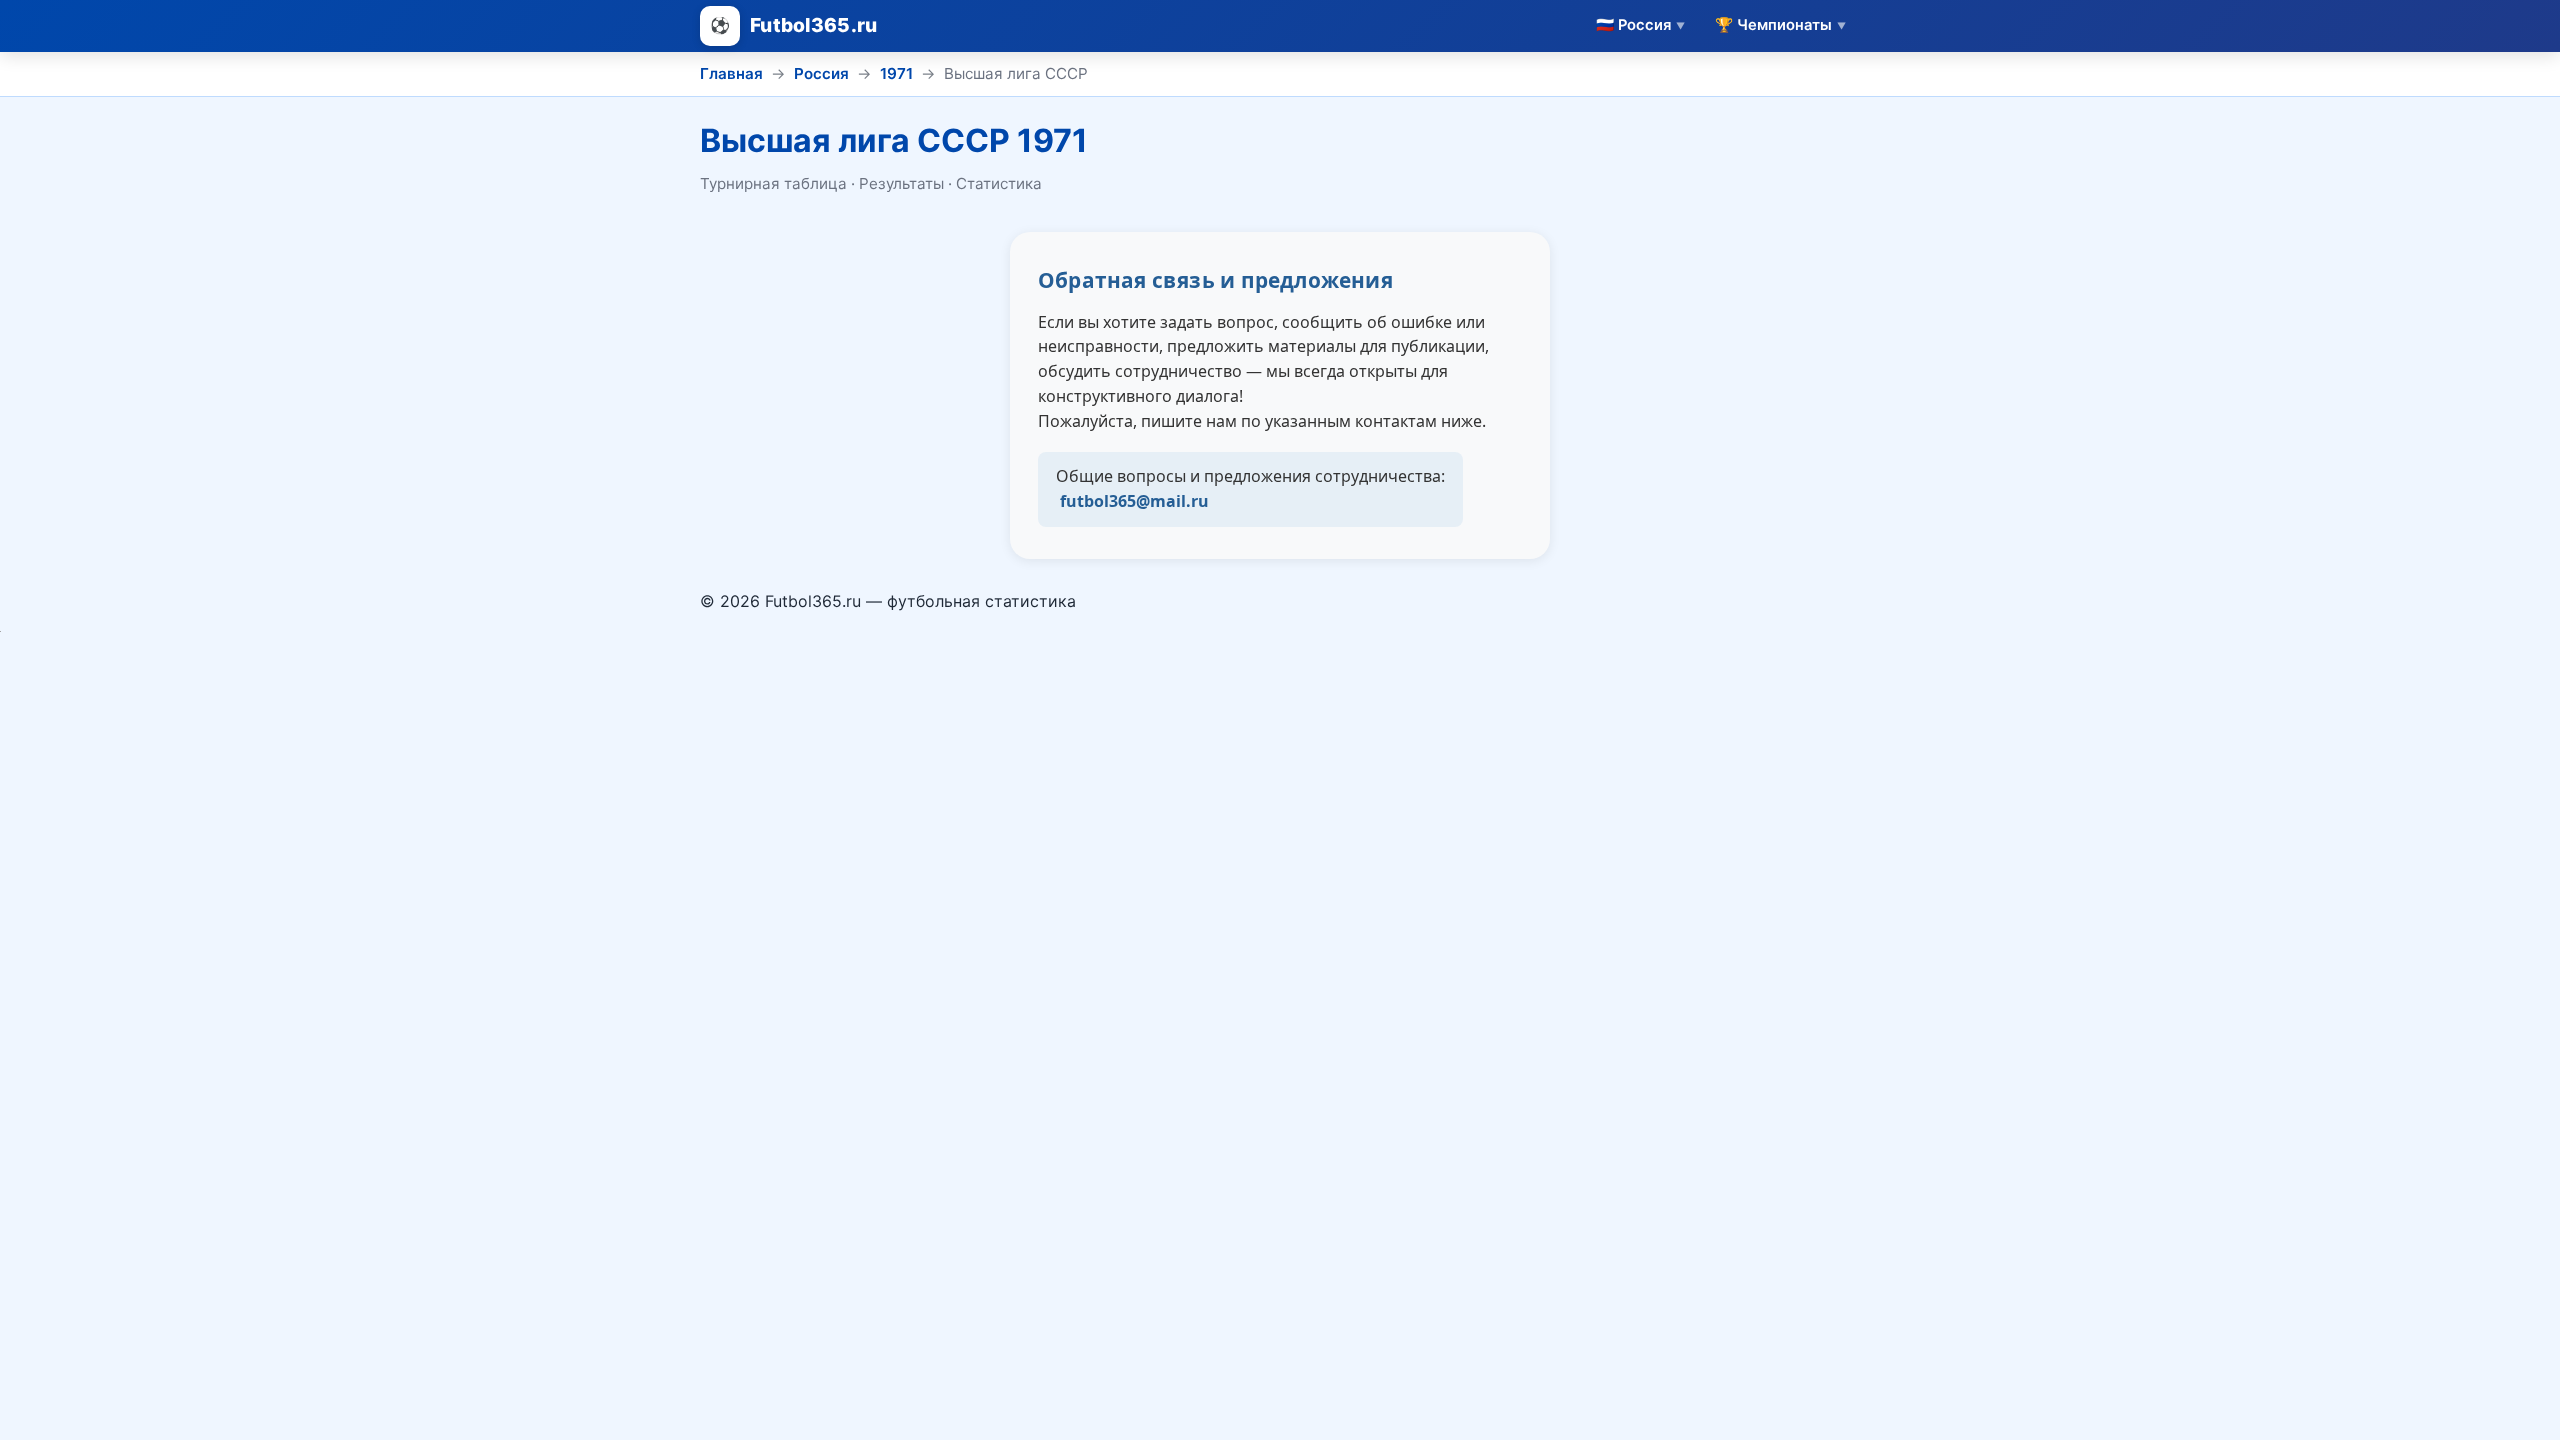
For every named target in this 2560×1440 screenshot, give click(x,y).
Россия (821, 73)
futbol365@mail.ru (1134, 501)
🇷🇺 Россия (1640, 25)
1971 (896, 73)
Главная (731, 73)
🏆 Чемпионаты (1780, 25)
